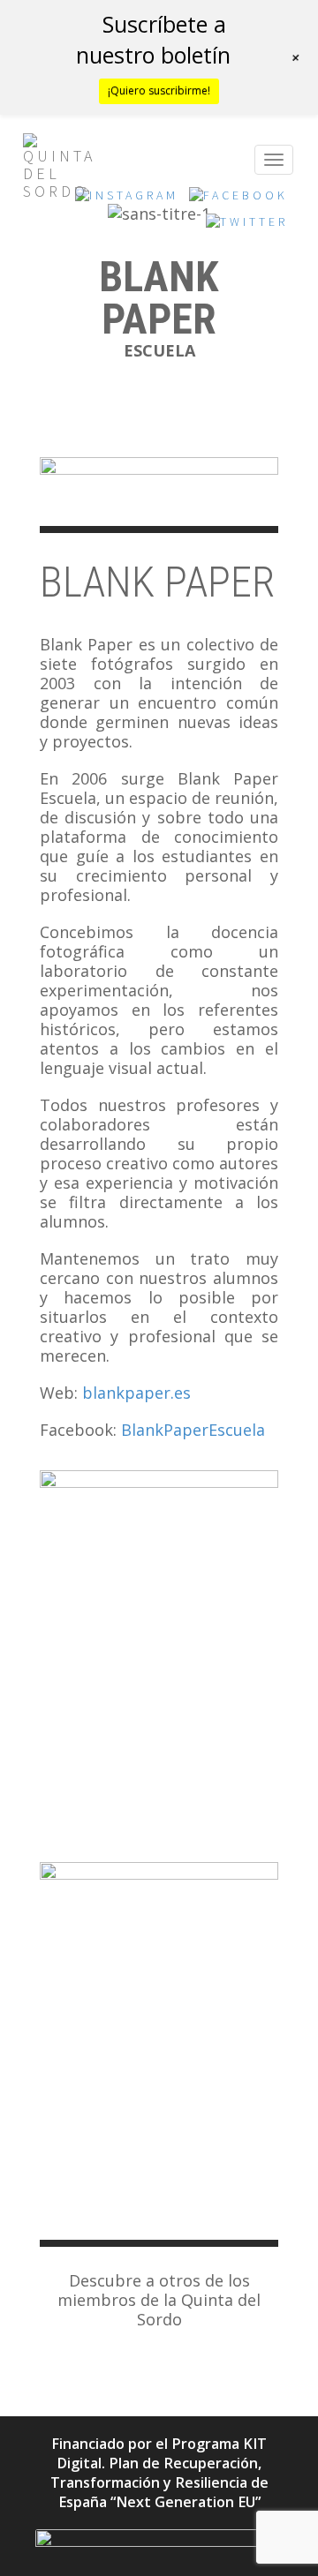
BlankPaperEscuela (193, 1430)
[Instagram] (127, 200)
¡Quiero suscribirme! (159, 90)
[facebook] (238, 200)
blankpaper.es (136, 1393)
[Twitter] (247, 227)
